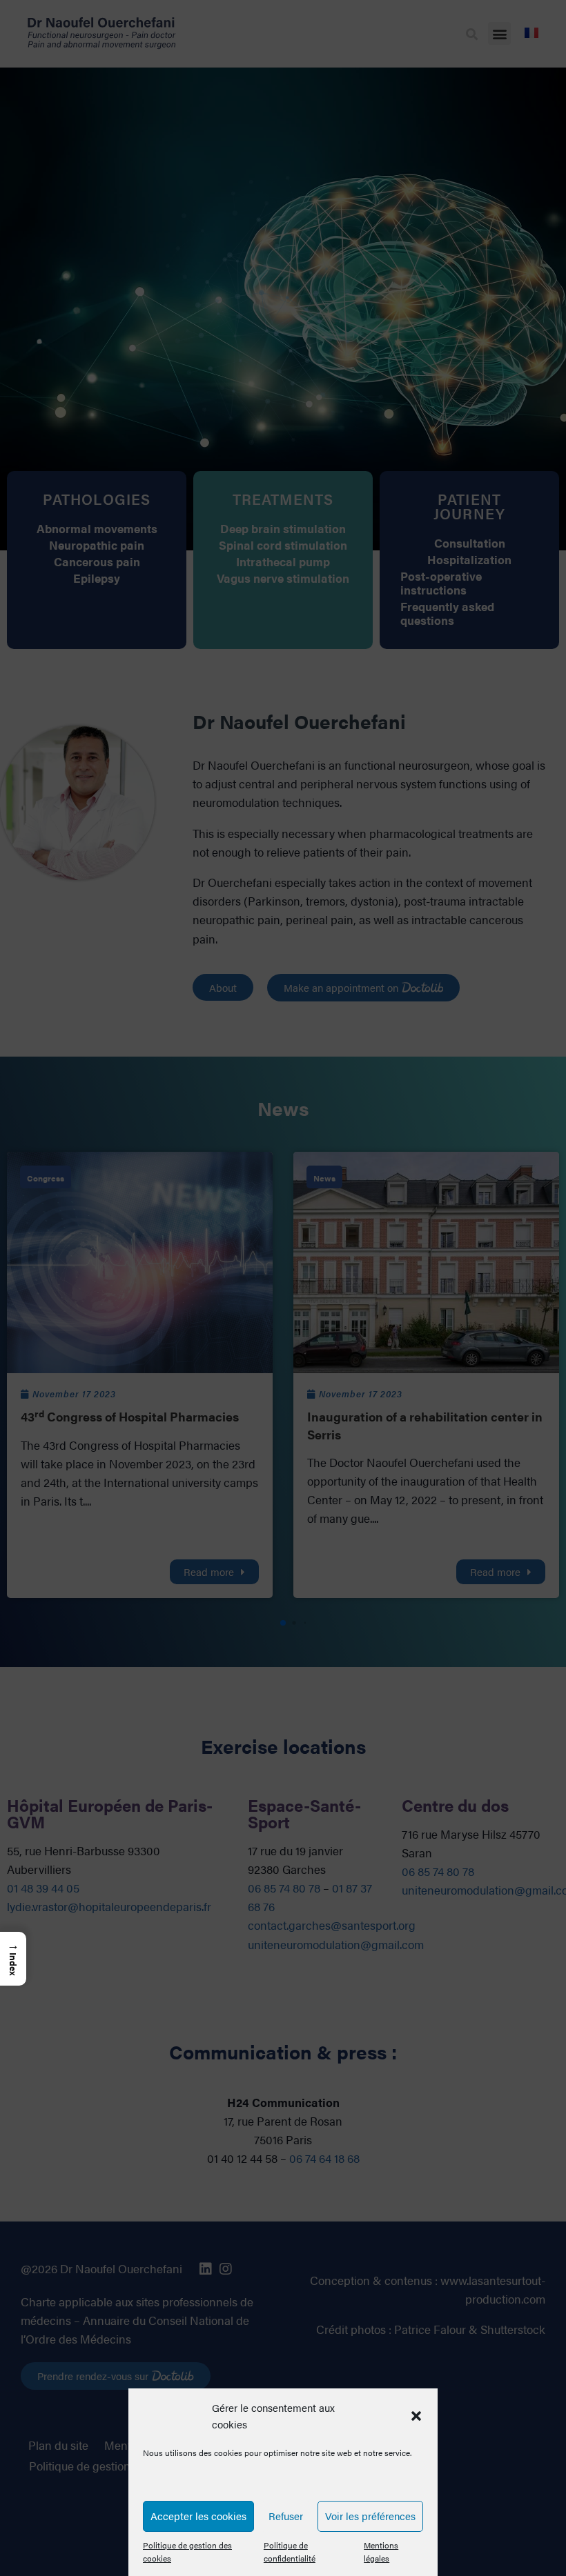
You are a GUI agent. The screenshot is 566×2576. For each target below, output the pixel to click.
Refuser (286, 2516)
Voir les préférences (370, 2516)
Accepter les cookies (198, 2516)
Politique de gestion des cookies (187, 2552)
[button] (416, 2416)
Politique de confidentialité (290, 2552)
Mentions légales (381, 2552)
